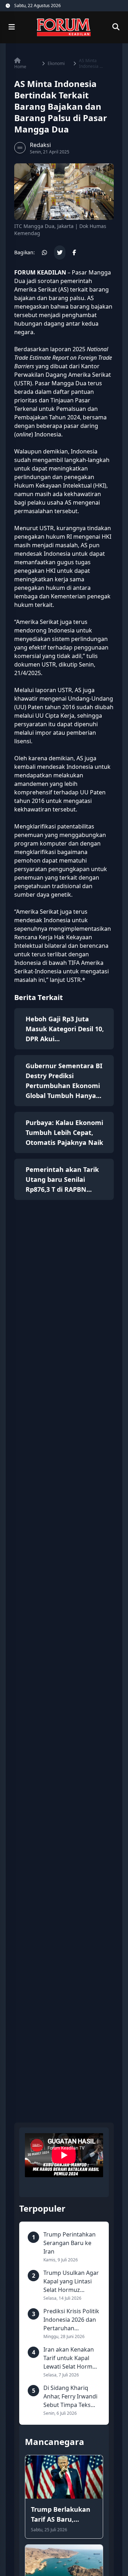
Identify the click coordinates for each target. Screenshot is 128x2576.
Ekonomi (56, 64)
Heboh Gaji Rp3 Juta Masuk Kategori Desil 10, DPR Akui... (65, 1029)
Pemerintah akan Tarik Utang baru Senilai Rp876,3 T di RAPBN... (62, 1179)
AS (78, 690)
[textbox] (64, 626)
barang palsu (66, 298)
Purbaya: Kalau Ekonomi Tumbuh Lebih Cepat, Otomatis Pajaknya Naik (64, 1132)
